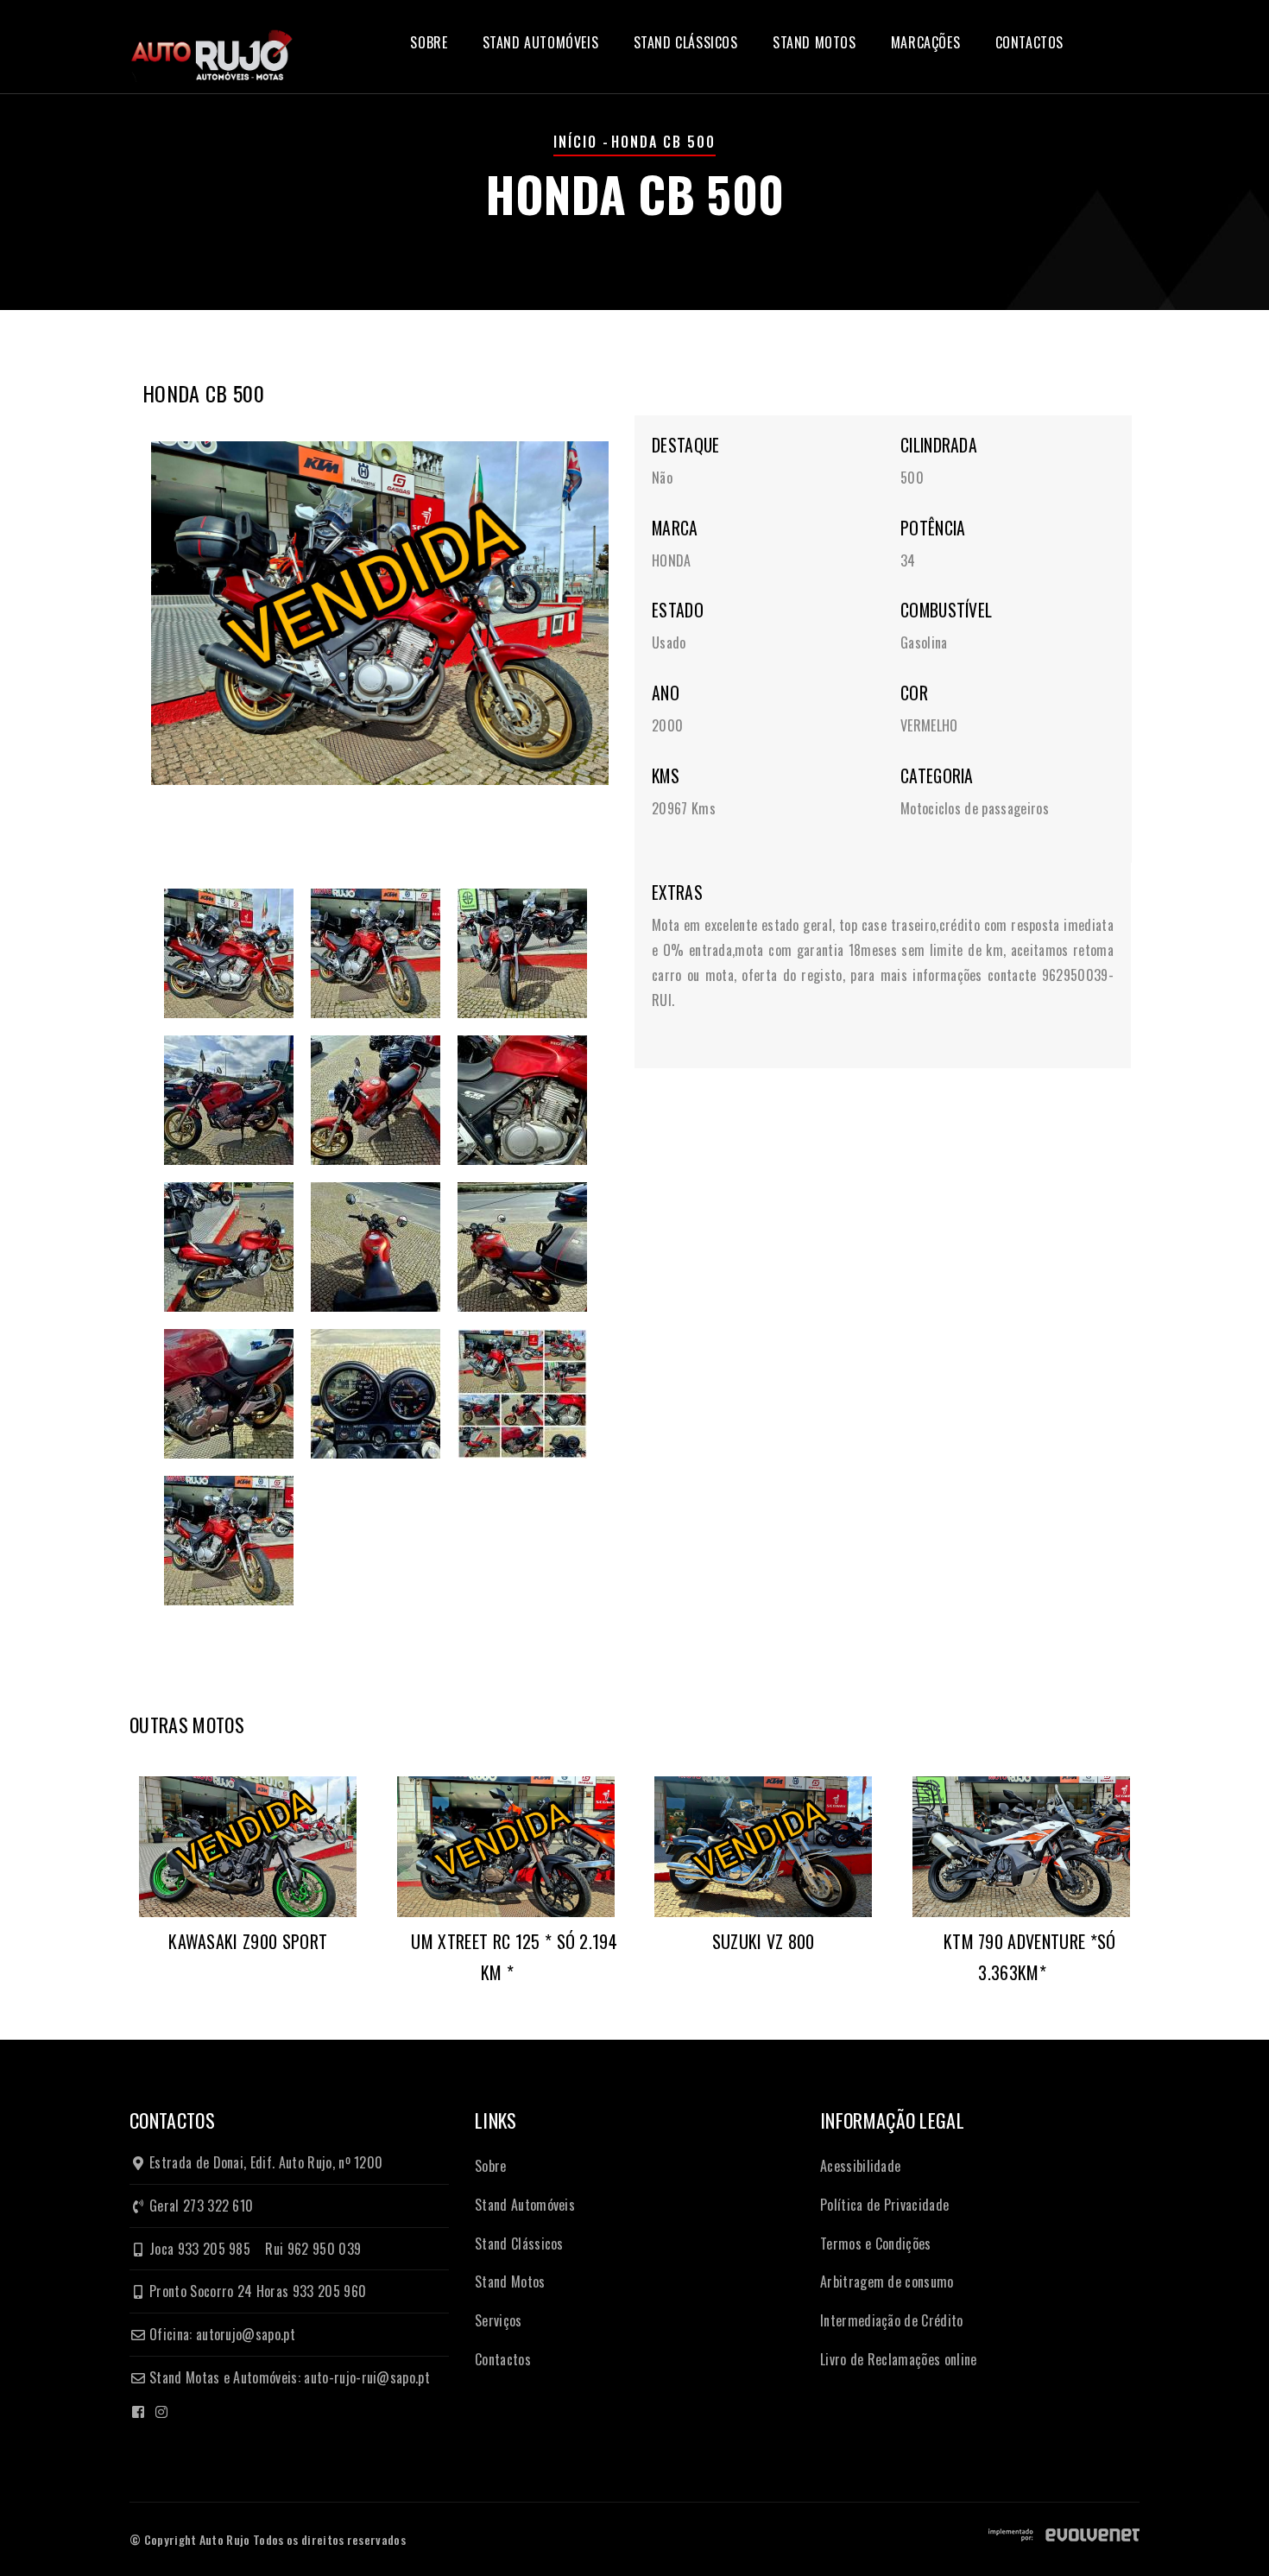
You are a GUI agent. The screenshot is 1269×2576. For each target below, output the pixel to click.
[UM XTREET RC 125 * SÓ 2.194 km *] (506, 1847)
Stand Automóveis (541, 42)
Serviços (499, 2320)
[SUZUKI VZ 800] (764, 1847)
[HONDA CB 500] (380, 613)
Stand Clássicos (686, 42)
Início (575, 142)
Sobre (429, 42)
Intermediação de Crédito (892, 2320)
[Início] (211, 45)
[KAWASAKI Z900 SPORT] (248, 1847)
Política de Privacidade (884, 2205)
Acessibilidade (860, 2166)
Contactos (1029, 42)
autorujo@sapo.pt (246, 2334)
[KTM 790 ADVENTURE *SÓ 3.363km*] (1022, 1847)
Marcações (925, 42)
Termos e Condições (876, 2244)
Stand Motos (814, 42)
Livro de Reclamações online (899, 2359)
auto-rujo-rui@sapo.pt (367, 2377)
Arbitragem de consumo (887, 2282)
